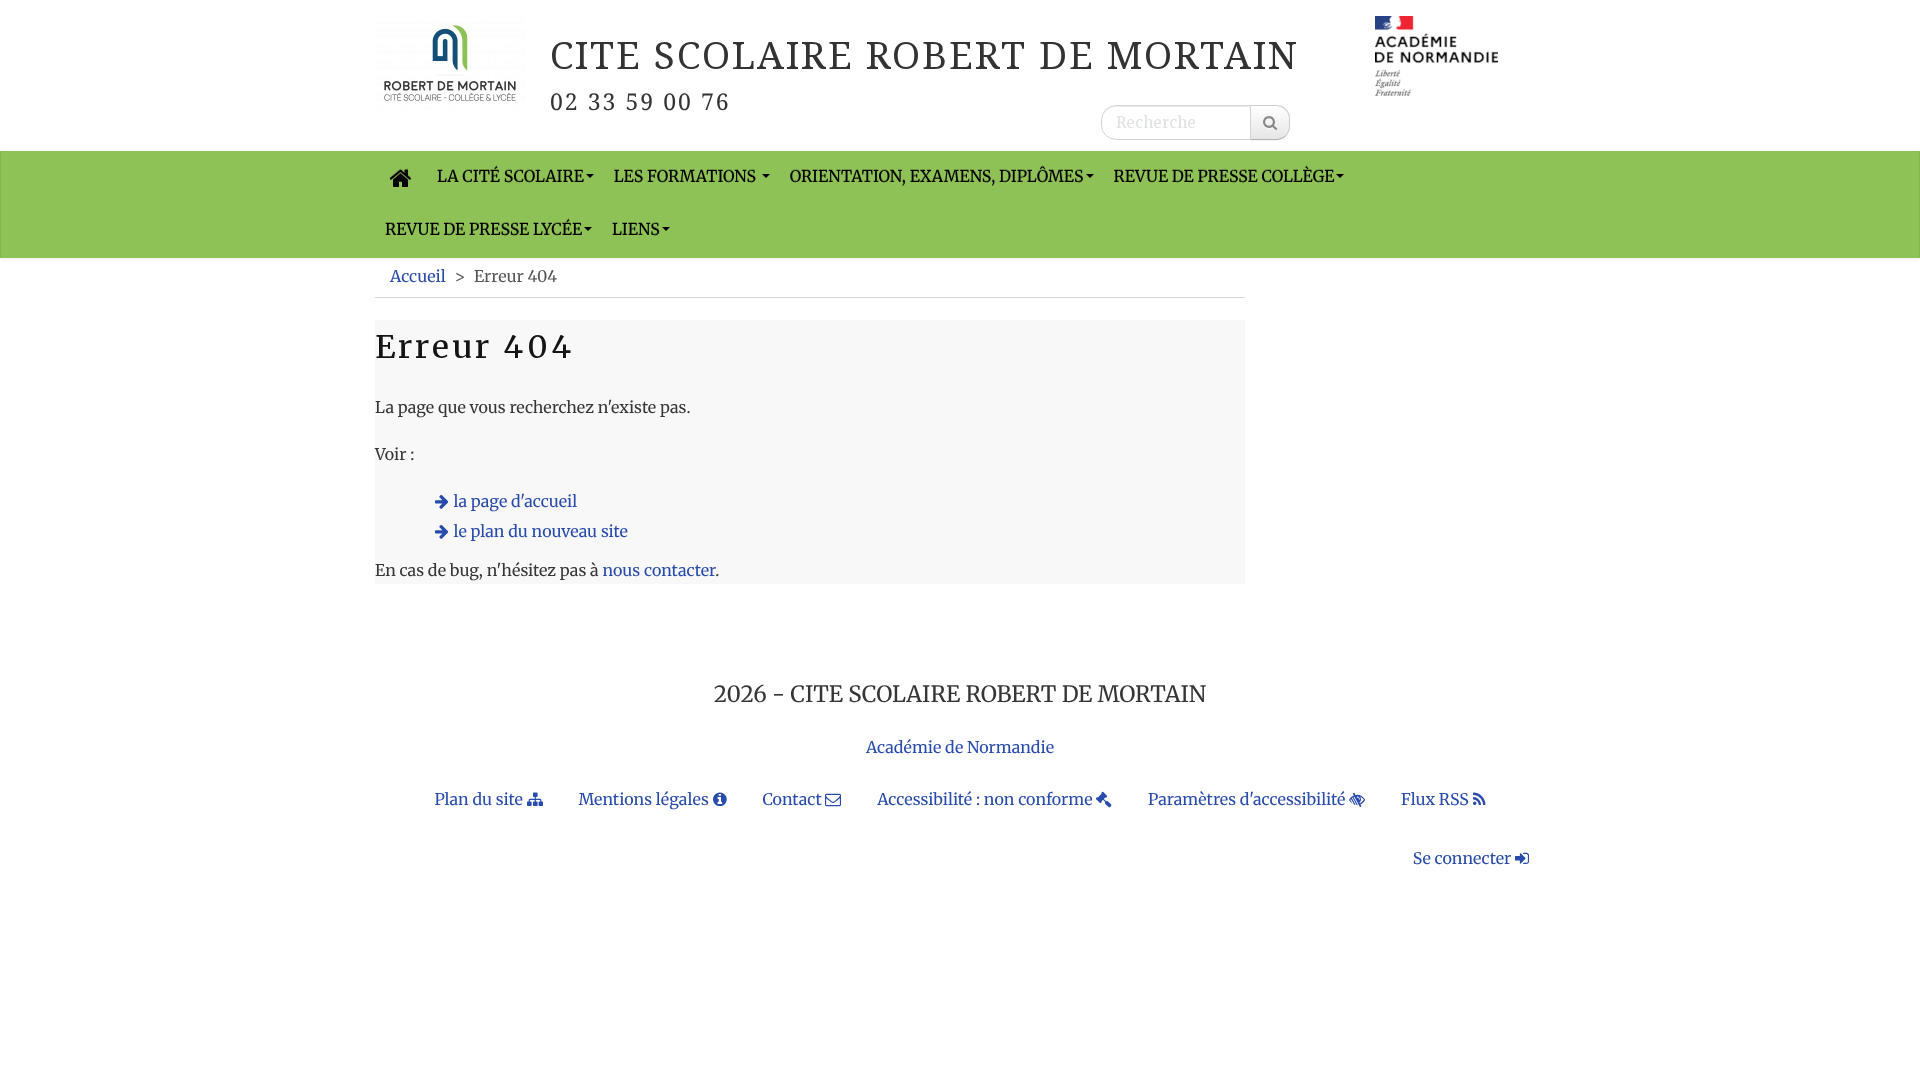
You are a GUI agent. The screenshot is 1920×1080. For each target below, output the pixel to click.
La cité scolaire (510, 177)
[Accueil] (401, 177)
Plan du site (480, 800)
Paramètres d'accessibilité (1248, 800)
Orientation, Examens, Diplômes (937, 177)
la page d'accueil (516, 502)
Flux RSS (1437, 800)
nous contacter (658, 571)
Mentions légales (645, 800)
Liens (636, 230)
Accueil (418, 277)
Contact (793, 800)
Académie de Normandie (960, 748)
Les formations (687, 177)
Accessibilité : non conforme (986, 800)
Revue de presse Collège (1224, 177)
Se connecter (1464, 859)
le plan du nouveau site (541, 532)
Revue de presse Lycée (483, 230)
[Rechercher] (1270, 122)
